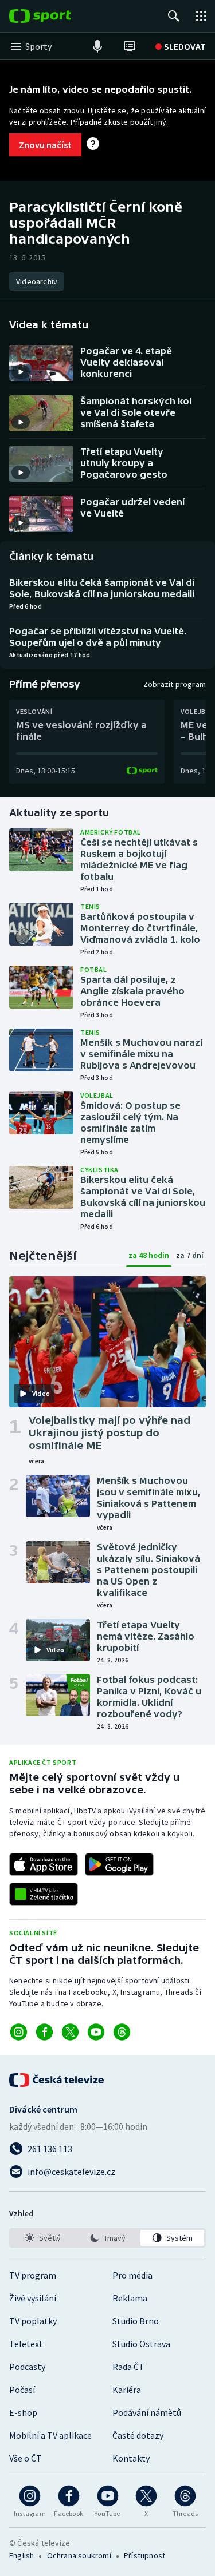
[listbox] (107, 2238)
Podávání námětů (147, 2412)
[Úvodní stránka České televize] (57, 2080)
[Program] (130, 46)
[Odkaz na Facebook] (44, 2032)
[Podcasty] (97, 46)
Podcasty (27, 2367)
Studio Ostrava (141, 2344)
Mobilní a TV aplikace (50, 2435)
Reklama (130, 2298)
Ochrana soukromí (79, 2555)
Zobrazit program (175, 684)
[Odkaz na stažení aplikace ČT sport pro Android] (119, 1864)
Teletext (26, 2344)
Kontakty (131, 2458)
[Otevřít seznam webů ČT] (201, 16)
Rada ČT (128, 2367)
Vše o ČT (26, 2458)
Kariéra (127, 2390)
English (21, 2555)
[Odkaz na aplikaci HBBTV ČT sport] (44, 1894)
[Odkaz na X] (70, 2032)
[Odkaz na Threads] (122, 2032)
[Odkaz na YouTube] (96, 2032)
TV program (33, 2275)
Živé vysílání (33, 2298)
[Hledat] (174, 16)
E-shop (23, 2412)
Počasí (22, 2390)
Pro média (132, 2275)
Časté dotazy (138, 2435)
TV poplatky (33, 2321)
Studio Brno (136, 2321)
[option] (43, 2238)
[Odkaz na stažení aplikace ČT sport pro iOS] (44, 1864)
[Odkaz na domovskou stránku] (57, 16)
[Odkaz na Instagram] (19, 2032)
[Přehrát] (21, 372)
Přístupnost (144, 2555)
